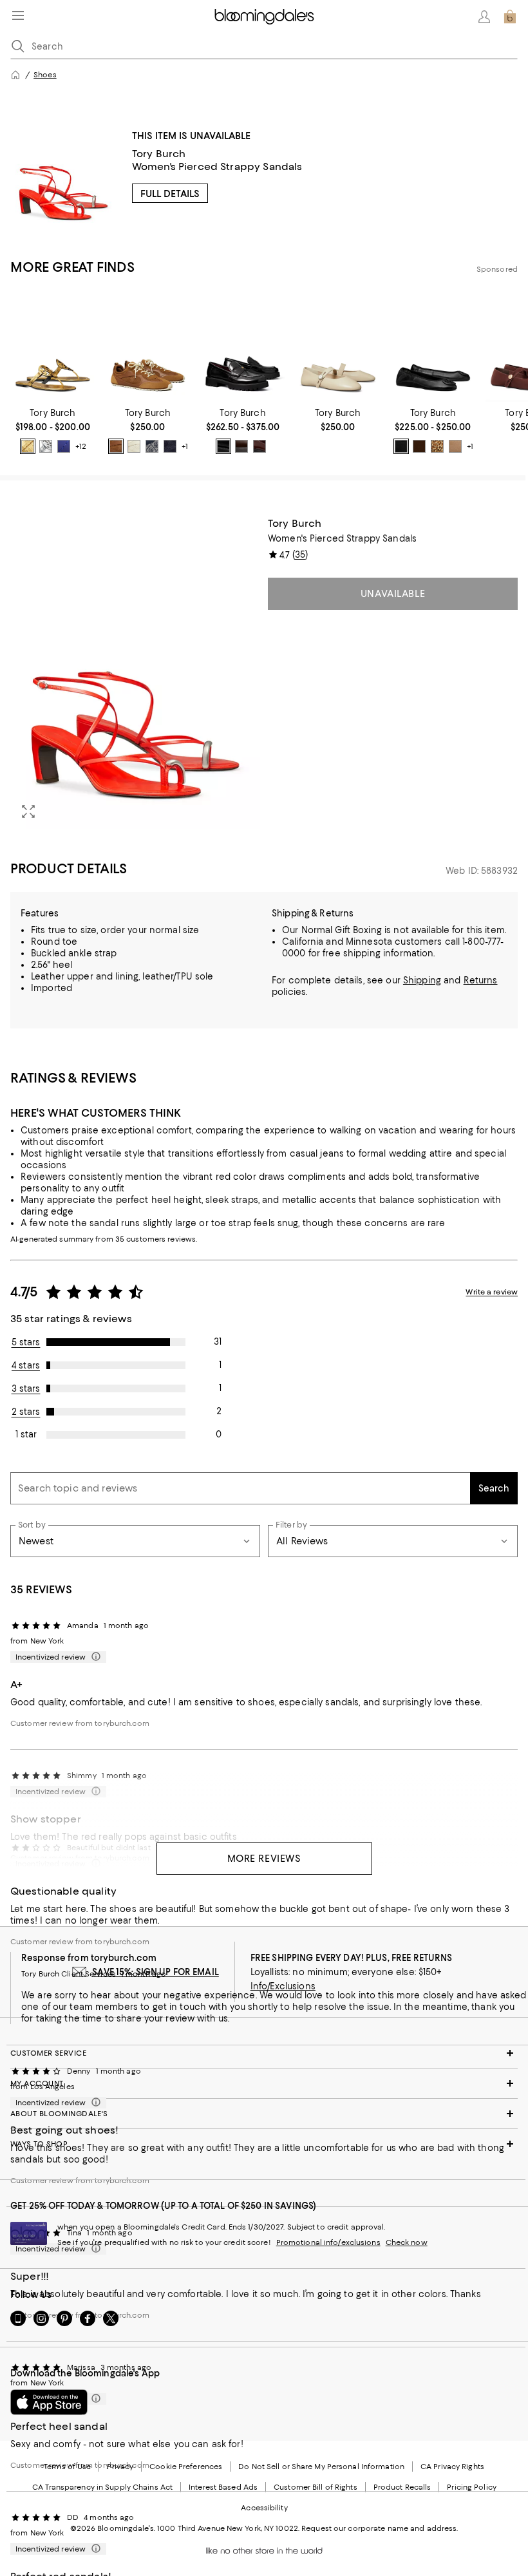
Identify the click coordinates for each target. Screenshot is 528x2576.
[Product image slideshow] (135, 673)
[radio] (28, 446)
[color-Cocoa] (241, 446)
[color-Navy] (152, 446)
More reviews (264, 1859)
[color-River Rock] (455, 446)
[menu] (18, 15)
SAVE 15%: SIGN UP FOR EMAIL (156, 1972)
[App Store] (49, 2402)
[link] (53, 431)
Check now (407, 2242)
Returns (481, 980)
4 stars (26, 1365)
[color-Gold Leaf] (28, 446)
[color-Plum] (259, 446)
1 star (26, 1434)
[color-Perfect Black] (223, 446)
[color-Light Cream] (134, 446)
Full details (170, 194)
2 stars (26, 1412)
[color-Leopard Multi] (437, 446)
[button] (135, 673)
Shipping (422, 980)
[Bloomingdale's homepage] (15, 75)
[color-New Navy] (170, 446)
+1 (185, 446)
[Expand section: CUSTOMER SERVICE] (264, 2053)
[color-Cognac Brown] (116, 446)
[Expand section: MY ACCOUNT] (264, 2083)
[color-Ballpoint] (64, 446)
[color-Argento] (46, 446)
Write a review (492, 1292)
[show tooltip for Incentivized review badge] (93, 1657)
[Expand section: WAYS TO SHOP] (264, 2144)
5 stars (26, 1342)
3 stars (26, 1388)
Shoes (45, 75)
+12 (81, 446)
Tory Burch (159, 154)
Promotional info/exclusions (328, 2242)
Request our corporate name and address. (380, 2528)
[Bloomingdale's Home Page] (264, 17)
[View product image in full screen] (28, 811)
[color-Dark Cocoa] (419, 446)
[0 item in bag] (510, 17)
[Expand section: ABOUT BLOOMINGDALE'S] (264, 2114)
